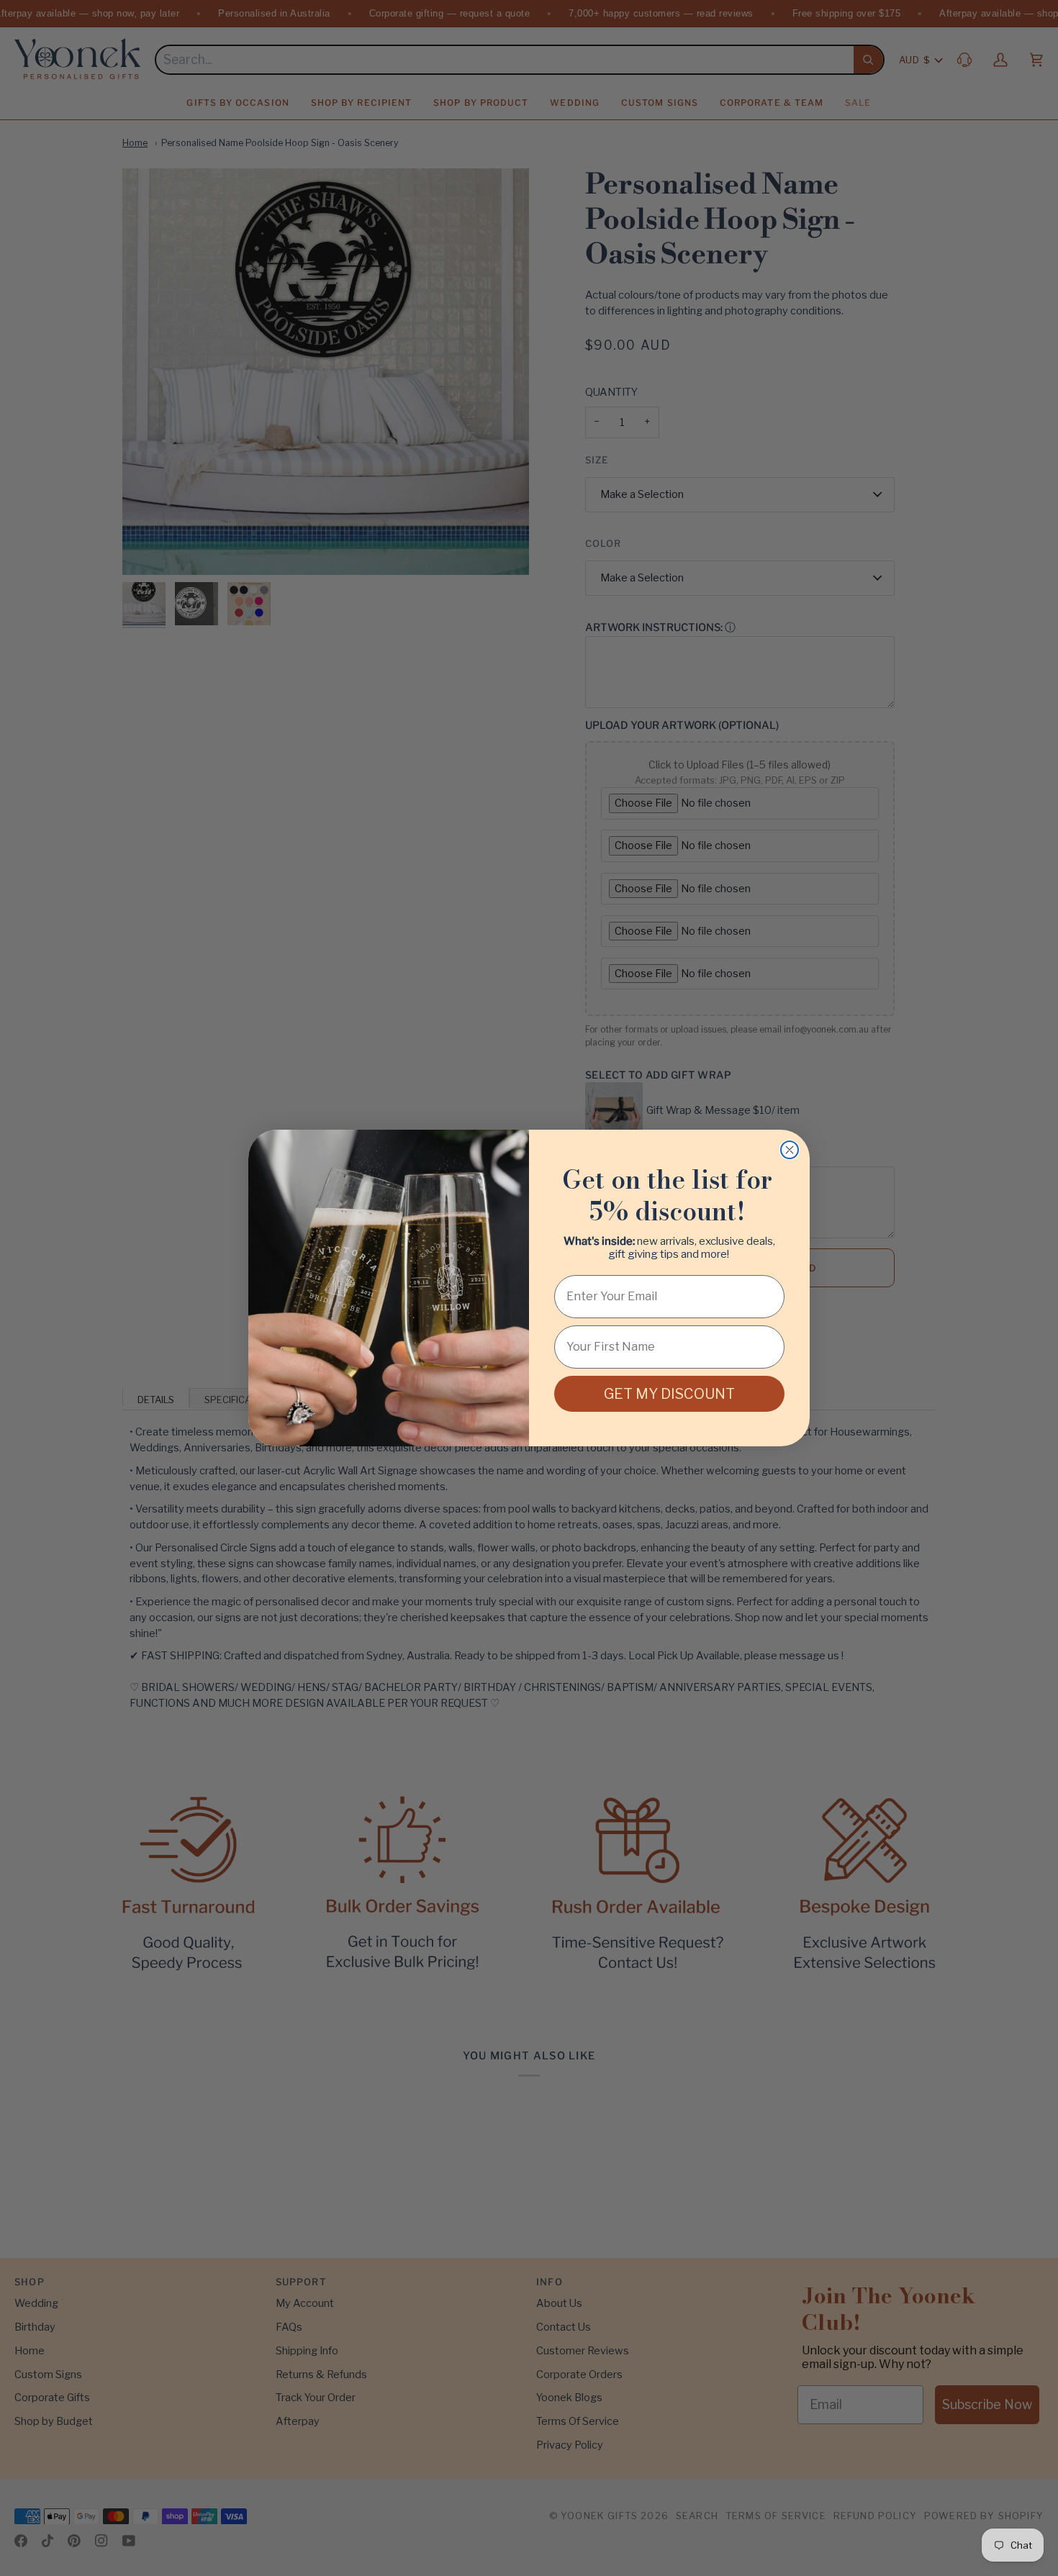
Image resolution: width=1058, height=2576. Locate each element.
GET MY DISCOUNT (669, 1394)
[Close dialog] (790, 1150)
